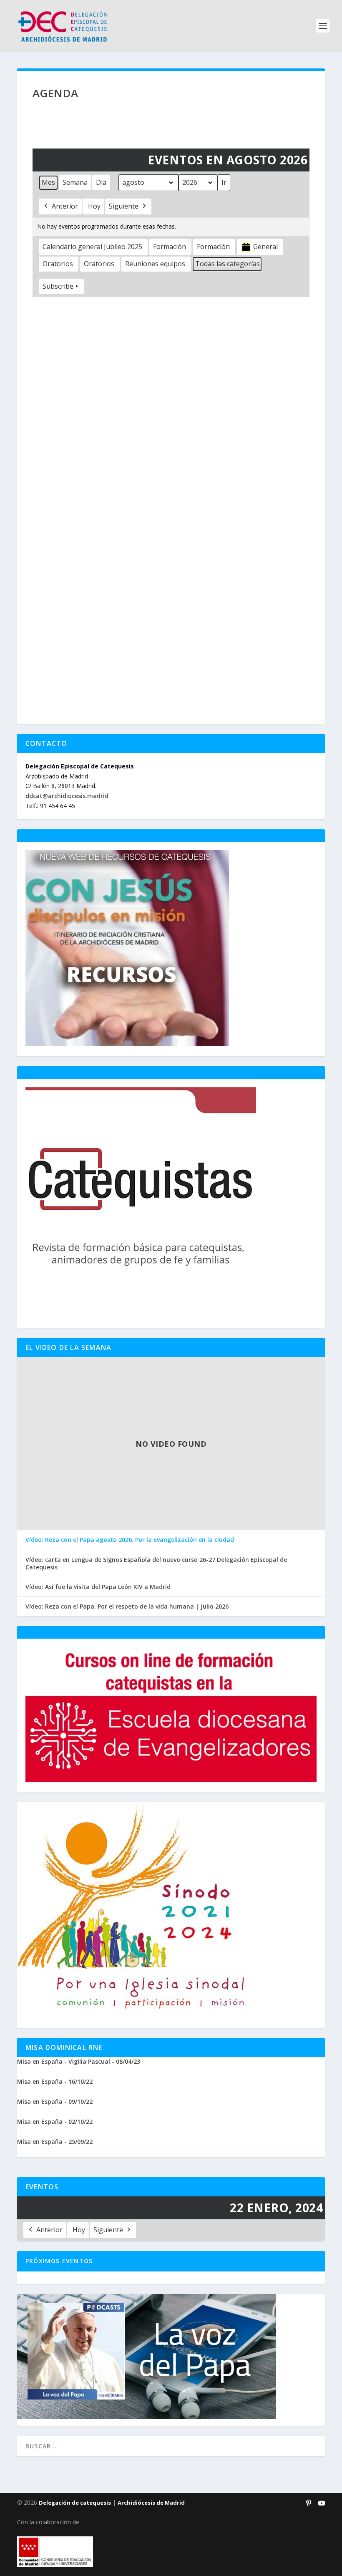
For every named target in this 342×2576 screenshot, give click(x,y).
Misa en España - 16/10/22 (55, 2081)
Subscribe (58, 286)
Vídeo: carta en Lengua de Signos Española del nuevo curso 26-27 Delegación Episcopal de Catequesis (156, 1564)
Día (101, 182)
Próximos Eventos (59, 2261)
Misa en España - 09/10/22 (55, 2101)
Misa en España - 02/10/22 (55, 2121)
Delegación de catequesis (75, 2503)
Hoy (94, 206)
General (265, 247)
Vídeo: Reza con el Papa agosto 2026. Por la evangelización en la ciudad (130, 1540)
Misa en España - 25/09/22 (55, 2142)
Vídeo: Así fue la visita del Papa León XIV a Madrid (98, 1587)
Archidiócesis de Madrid (151, 2503)
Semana (75, 182)
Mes (48, 182)
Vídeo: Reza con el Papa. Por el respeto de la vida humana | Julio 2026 (127, 1607)
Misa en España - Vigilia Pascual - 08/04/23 (79, 2061)
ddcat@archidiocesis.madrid (67, 796)
